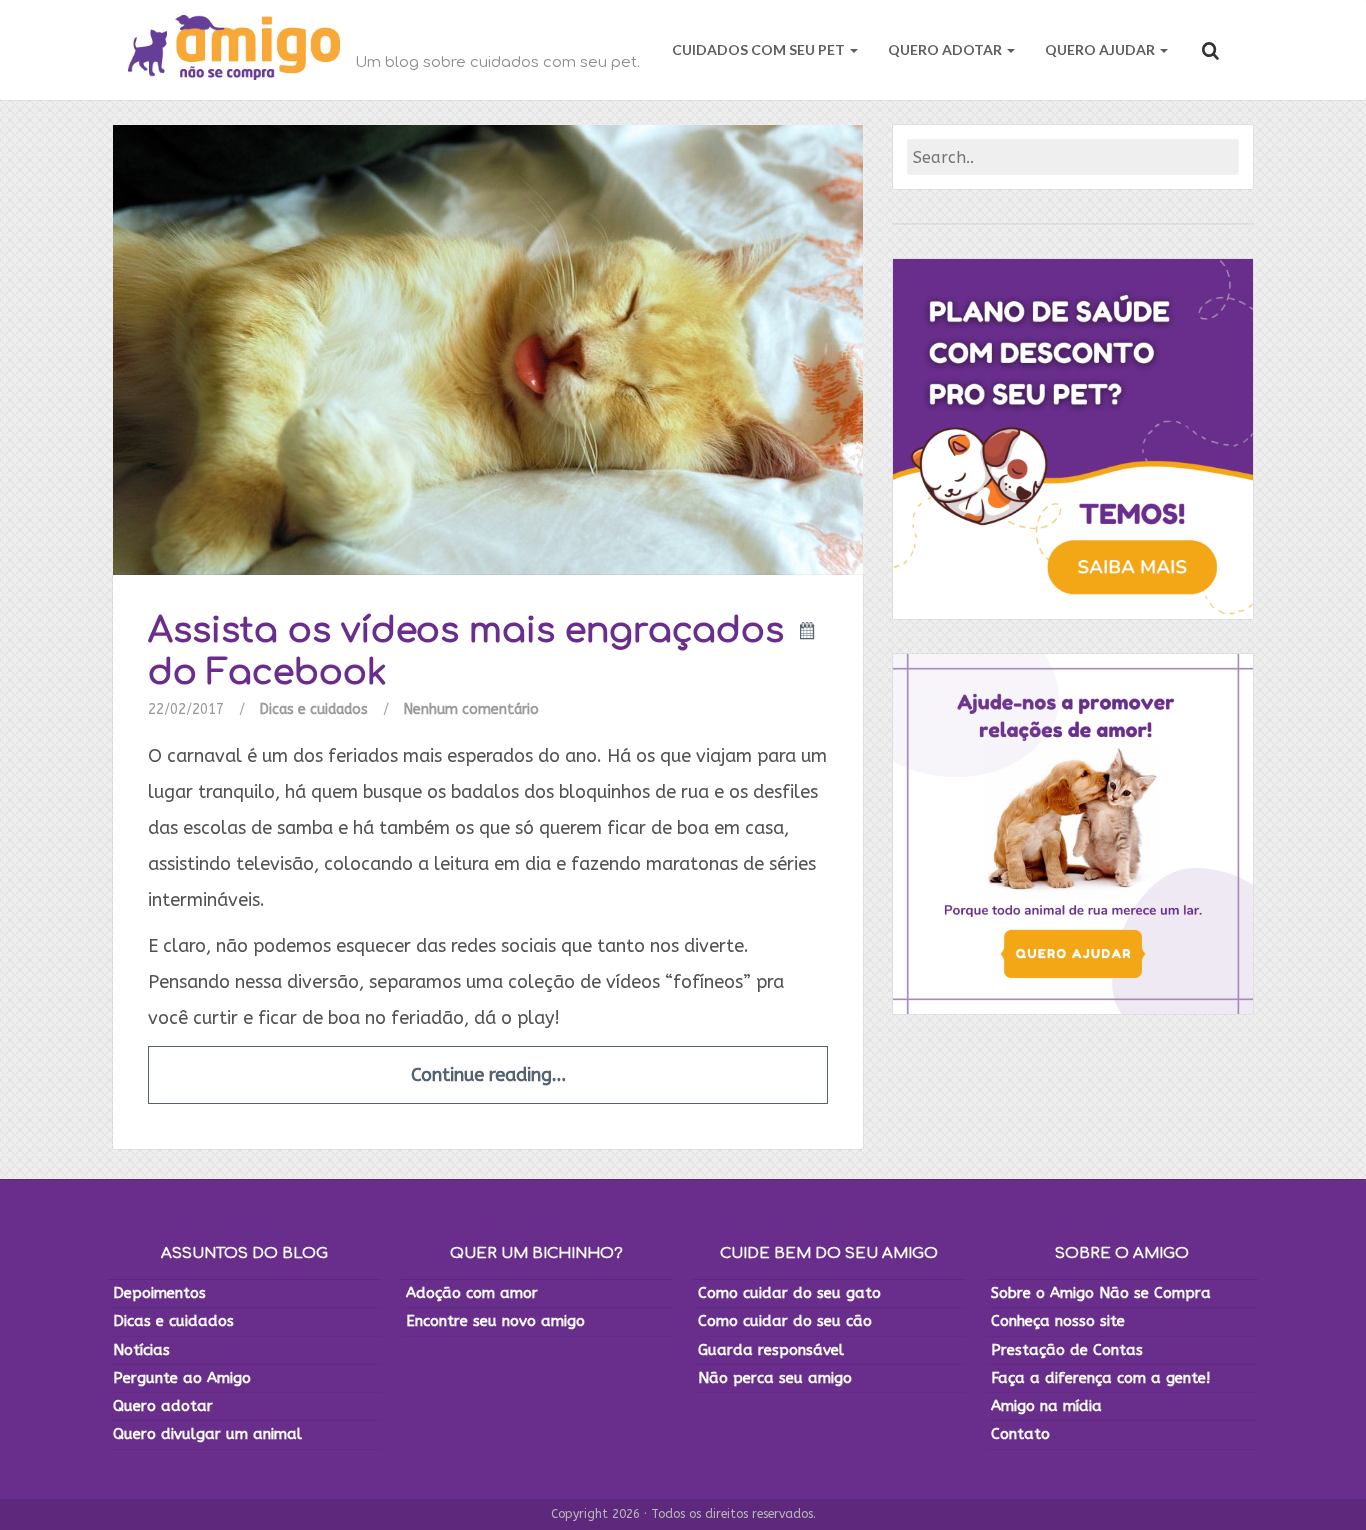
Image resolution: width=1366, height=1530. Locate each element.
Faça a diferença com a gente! (1100, 1378)
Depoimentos (159, 1293)
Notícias (141, 1350)
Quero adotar (163, 1406)
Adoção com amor (472, 1293)
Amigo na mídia (1046, 1406)
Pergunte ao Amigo (182, 1378)
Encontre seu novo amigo (495, 1321)
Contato (1020, 1434)
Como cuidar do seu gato (789, 1293)
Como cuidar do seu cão (785, 1321)
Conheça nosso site (1058, 1321)
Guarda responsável (771, 1350)
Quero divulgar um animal (207, 1434)
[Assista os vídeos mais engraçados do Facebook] (488, 349)
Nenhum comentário (471, 709)
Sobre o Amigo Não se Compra (1101, 1293)
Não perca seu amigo (775, 1378)
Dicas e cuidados (314, 709)
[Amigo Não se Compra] (234, 50)
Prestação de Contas (1067, 1350)
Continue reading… (488, 1075)
